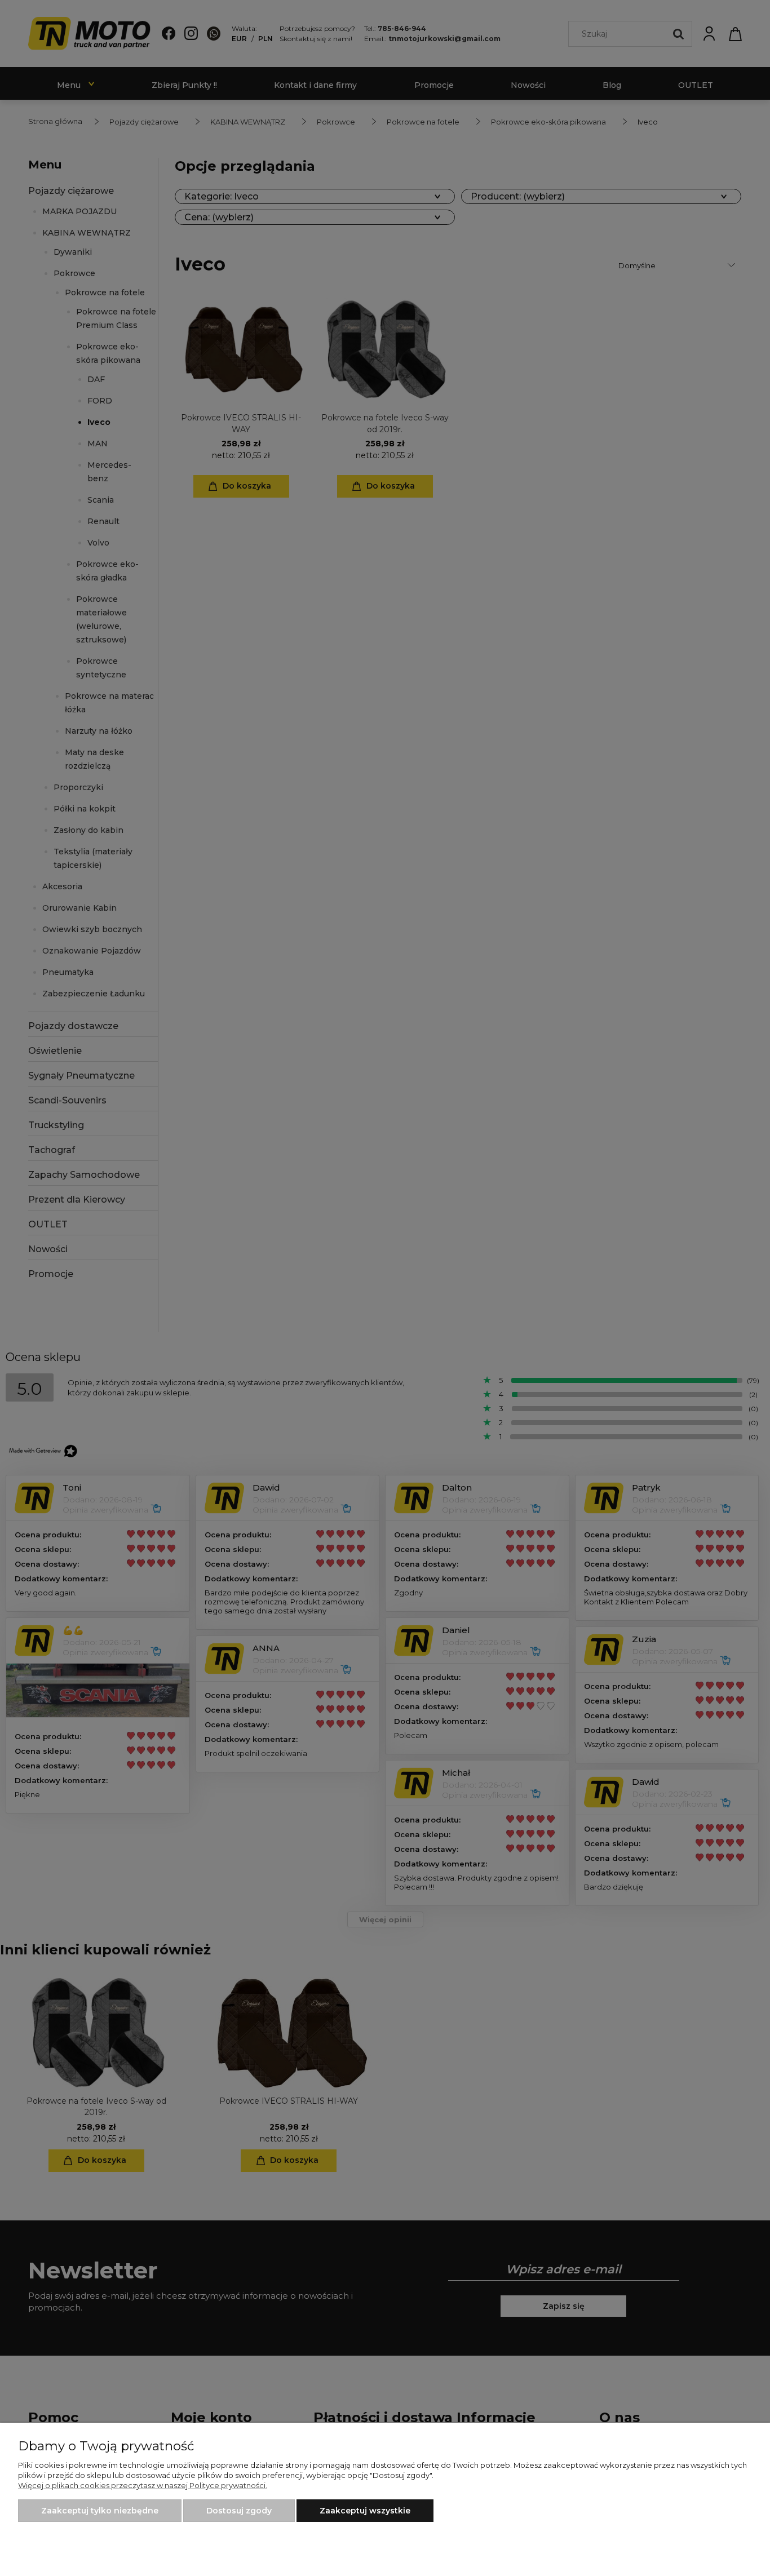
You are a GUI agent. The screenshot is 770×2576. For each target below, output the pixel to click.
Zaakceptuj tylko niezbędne (100, 2511)
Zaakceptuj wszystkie (365, 2511)
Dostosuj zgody (239, 2511)
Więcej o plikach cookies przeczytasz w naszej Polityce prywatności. (143, 2485)
